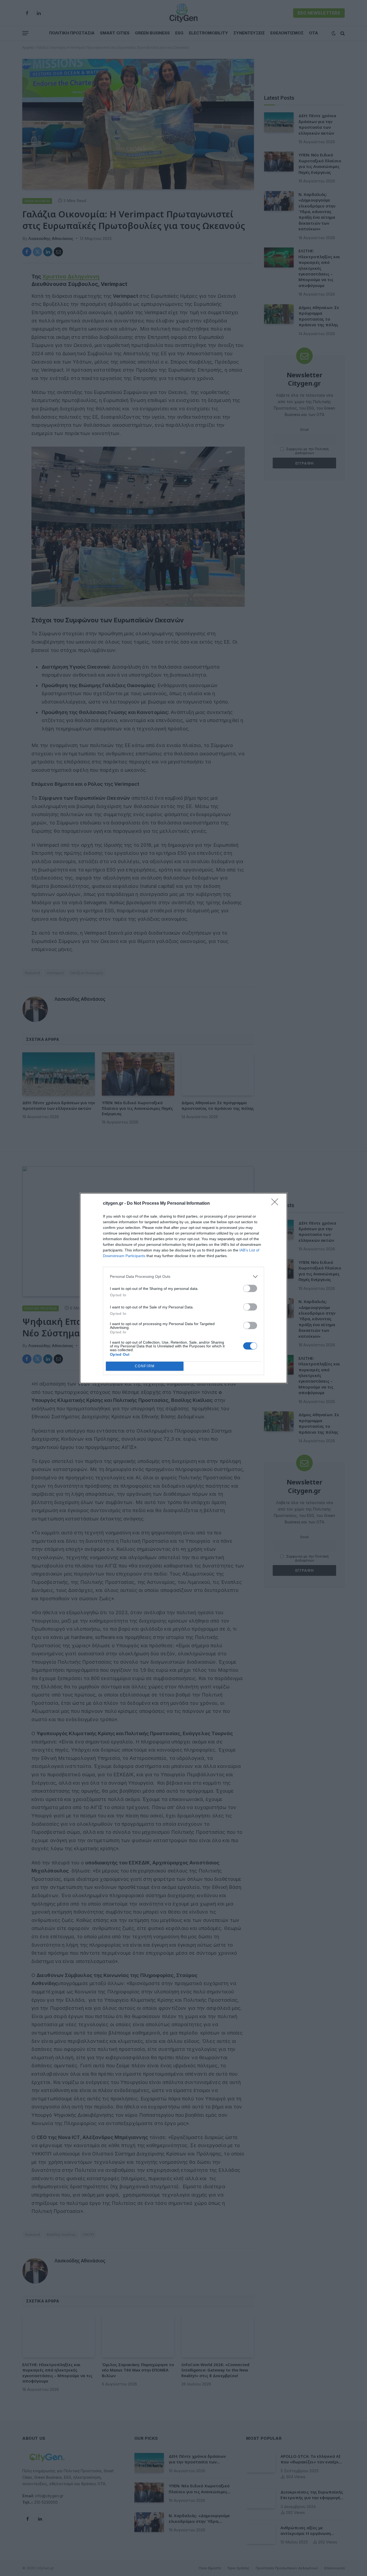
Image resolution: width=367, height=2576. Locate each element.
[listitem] (183, 1277)
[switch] (250, 1288)
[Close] (276, 1204)
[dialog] (183, 1288)
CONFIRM (145, 1366)
